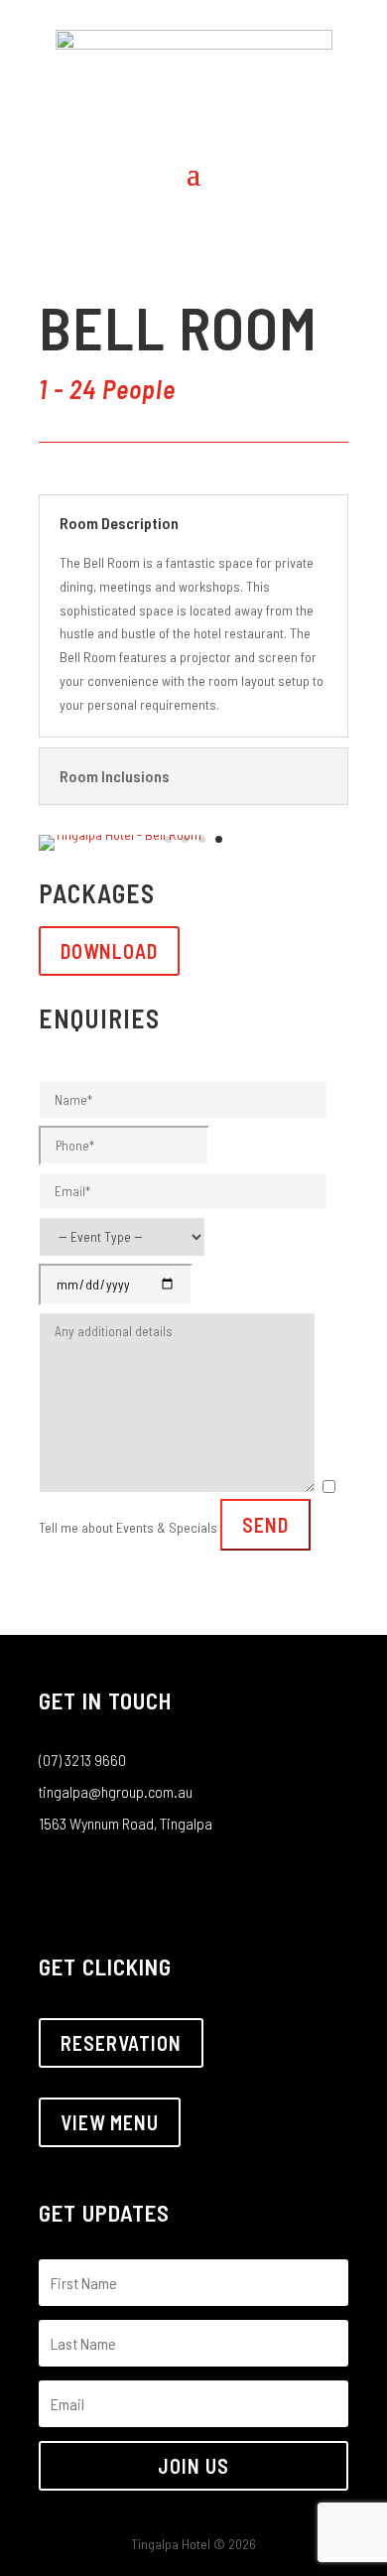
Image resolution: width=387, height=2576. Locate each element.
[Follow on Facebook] (55, 1877)
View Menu (110, 2122)
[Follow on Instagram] (94, 1877)
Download (109, 951)
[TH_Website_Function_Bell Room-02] (120, 834)
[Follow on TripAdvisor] (134, 1877)
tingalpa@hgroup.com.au (116, 1791)
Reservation (121, 2043)
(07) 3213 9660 (82, 1760)
